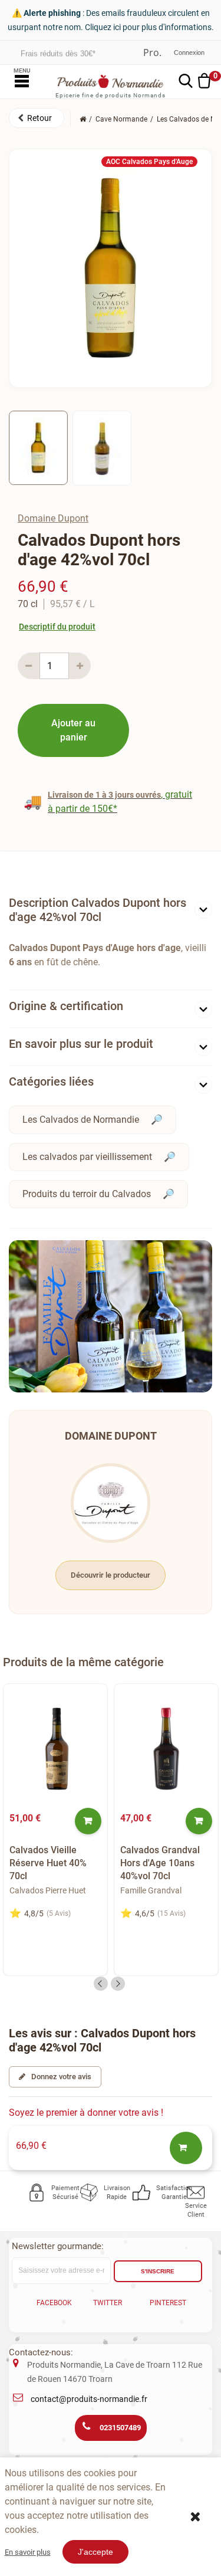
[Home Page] (83, 119)
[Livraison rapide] (90, 2192)
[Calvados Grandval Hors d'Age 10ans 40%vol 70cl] (166, 1749)
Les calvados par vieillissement (87, 1157)
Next (118, 1984)
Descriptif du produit (57, 627)
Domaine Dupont (53, 518)
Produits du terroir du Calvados (87, 1194)
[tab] (111, 912)
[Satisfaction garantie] (142, 2192)
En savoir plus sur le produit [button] (81, 1044)
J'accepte (95, 2552)
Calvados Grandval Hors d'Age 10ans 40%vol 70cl (160, 1863)
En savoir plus (28, 2552)
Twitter (108, 2303)
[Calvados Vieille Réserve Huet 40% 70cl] (55, 1749)
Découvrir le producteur (111, 1575)
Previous (101, 1984)
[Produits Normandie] (111, 81)
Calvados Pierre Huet (48, 1890)
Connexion (189, 53)
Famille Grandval (151, 1890)
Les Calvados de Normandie (81, 1120)
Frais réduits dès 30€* (58, 52)
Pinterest (168, 2303)
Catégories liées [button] (51, 1081)
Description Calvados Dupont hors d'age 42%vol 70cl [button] (98, 910)
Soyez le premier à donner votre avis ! (86, 2113)
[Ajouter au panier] (88, 1821)
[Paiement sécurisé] (37, 2192)
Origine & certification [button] (66, 1006)
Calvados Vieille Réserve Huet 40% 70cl (48, 1863)
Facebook (54, 2303)
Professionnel (152, 53)
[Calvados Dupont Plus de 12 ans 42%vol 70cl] (38, 448)
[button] (37, 118)
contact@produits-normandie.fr (89, 2399)
